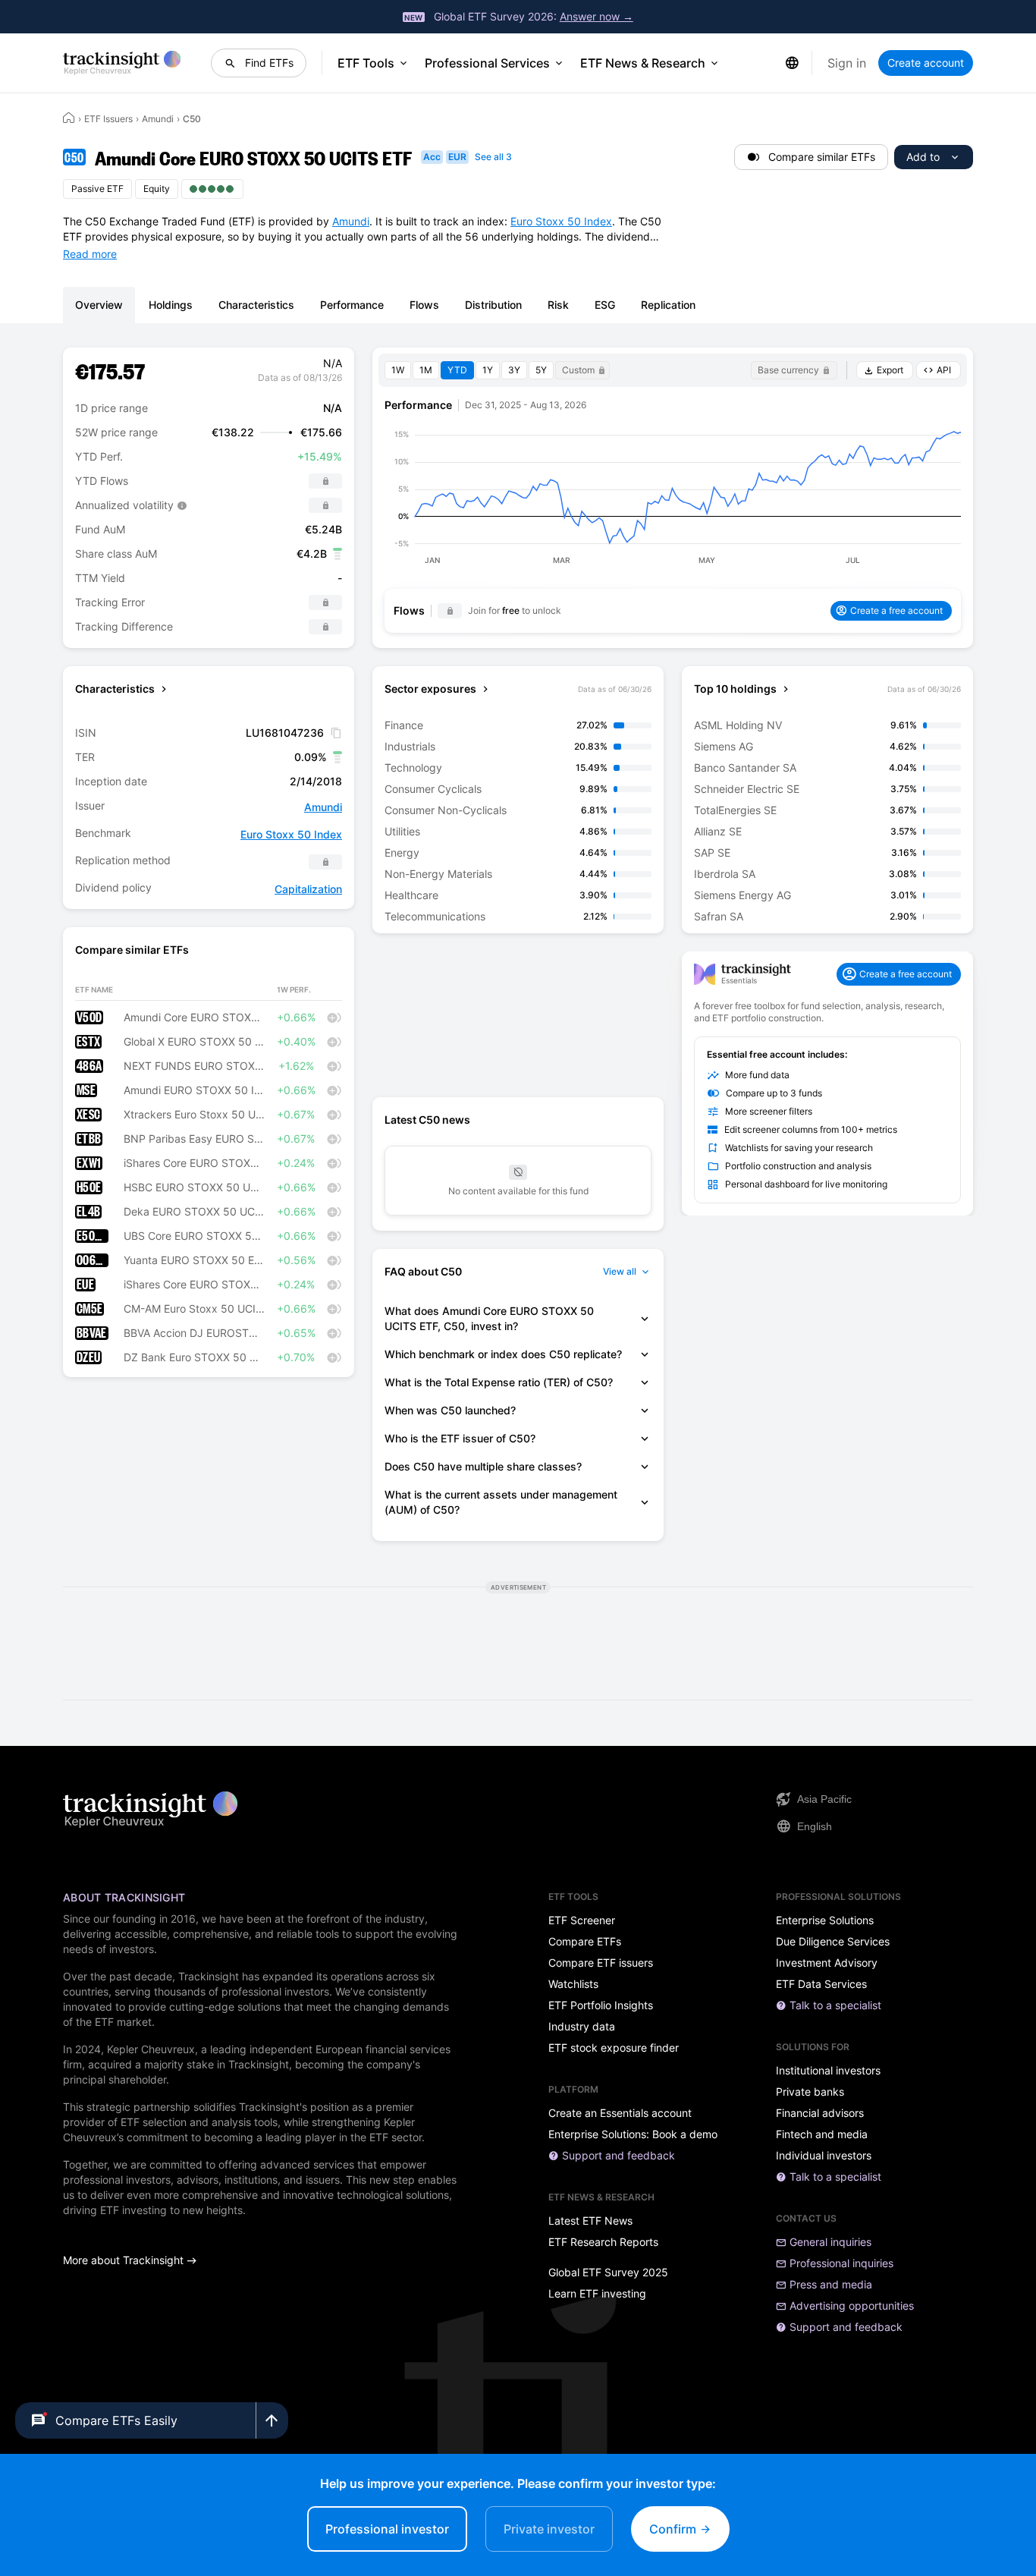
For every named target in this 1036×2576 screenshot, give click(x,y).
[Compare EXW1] (334, 1163)
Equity (157, 189)
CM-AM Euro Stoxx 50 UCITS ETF (194, 1309)
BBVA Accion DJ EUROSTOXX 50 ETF (194, 1333)
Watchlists (573, 1984)
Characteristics (256, 305)
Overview (99, 305)
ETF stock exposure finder (614, 2048)
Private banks (810, 2092)
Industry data (582, 2027)
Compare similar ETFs (822, 157)
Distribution (493, 305)
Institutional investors (828, 2071)
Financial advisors (820, 2113)
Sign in (847, 63)
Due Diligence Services (833, 1942)
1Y (488, 370)
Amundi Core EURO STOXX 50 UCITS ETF (194, 1018)
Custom (578, 370)
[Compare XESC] (334, 1115)
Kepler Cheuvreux (151, 2049)
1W (398, 370)
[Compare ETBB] (334, 1139)
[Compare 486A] (334, 1066)
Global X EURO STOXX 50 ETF (194, 1042)
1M (426, 370)
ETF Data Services (821, 1984)
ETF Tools (366, 63)
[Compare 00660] (334, 1260)
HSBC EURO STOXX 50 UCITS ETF (194, 1187)
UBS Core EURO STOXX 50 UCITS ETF (194, 1236)
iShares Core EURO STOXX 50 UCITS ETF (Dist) (194, 1285)
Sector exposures (430, 689)
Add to (923, 157)
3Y (514, 370)
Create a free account (896, 610)
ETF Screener (582, 1920)
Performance (352, 305)
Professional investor (387, 2529)
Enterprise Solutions (825, 1920)
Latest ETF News (590, 2221)
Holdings (171, 305)
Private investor (549, 2529)
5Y (541, 370)
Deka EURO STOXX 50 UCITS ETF (194, 1212)
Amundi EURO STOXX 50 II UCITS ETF (194, 1090)
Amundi (158, 119)
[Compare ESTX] (334, 1042)
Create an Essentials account (620, 2113)
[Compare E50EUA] (334, 1236)
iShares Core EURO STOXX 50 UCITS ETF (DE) (194, 1163)
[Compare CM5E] (334, 1309)
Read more (90, 254)
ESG (605, 305)
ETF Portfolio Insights (601, 2005)
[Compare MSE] (334, 1090)
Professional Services (487, 63)
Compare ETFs (585, 1942)
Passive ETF (97, 189)
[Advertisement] (518, 1015)
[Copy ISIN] (336, 733)
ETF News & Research (643, 63)
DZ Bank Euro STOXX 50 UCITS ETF (194, 1357)
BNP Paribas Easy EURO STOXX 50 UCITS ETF (194, 1139)
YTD (457, 370)
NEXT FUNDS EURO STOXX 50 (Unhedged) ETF (194, 1066)
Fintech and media (822, 2134)
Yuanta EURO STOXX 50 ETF (194, 1260)
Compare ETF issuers (601, 1963)
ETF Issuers (108, 119)
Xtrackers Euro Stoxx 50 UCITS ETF (194, 1115)
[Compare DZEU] (334, 1357)
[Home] (69, 118)
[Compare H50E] (334, 1187)
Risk (558, 305)
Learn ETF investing (597, 2294)
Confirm (674, 2529)
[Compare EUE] (334, 1285)
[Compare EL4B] (334, 1212)
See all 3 (493, 157)
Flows (424, 305)
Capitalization (308, 889)
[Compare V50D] (334, 1018)
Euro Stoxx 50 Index (561, 221)
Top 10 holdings (735, 689)
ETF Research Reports (603, 2242)
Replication (668, 305)
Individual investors (824, 2156)
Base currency (788, 370)
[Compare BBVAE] (334, 1333)
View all (620, 1271)
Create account (926, 63)
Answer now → (596, 16)
